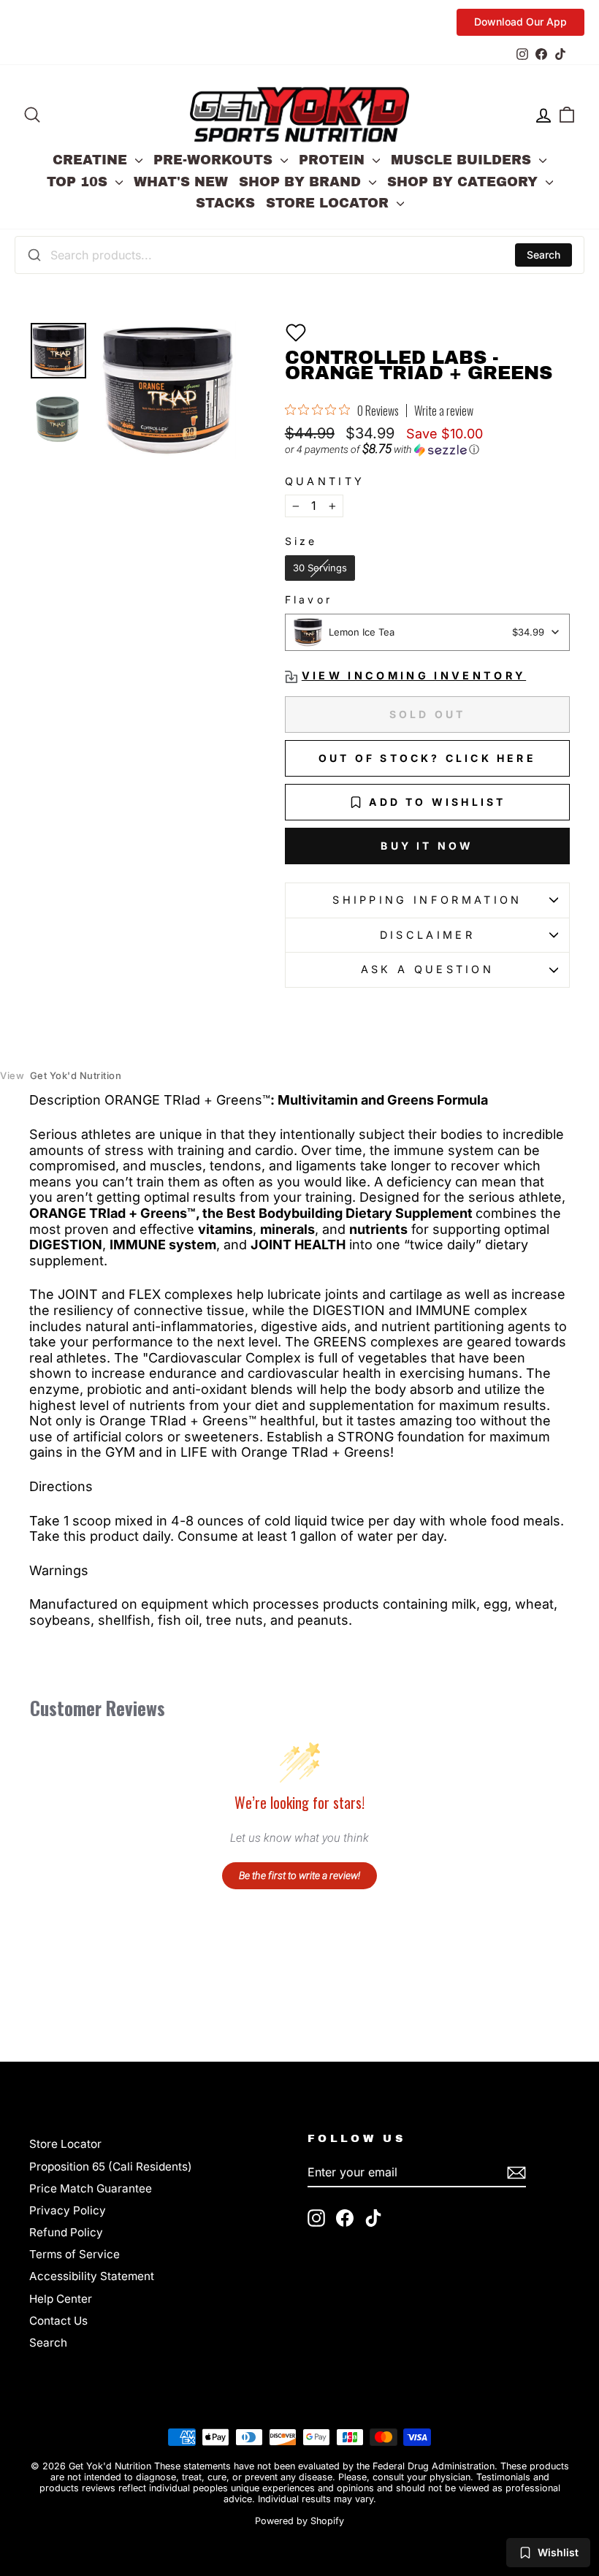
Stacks (225, 203)
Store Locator (329, 203)
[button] (296, 332)
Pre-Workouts (215, 160)
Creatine (92, 160)
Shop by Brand (302, 182)
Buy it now (427, 846)
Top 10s (79, 182)
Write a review (444, 411)
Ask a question (427, 969)
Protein (334, 160)
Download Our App (520, 22)
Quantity (325, 481)
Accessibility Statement (92, 2276)
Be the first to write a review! (299, 1875)
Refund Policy (66, 2232)
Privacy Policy (68, 2210)
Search (543, 255)
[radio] (320, 568)
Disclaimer (427, 935)
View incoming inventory (414, 675)
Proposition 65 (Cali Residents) (111, 2167)
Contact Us (58, 2321)
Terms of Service (75, 2254)
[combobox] (299, 255)
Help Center (61, 2299)
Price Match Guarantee (91, 2188)
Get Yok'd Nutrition (61, 1076)
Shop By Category (465, 182)
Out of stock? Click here (427, 758)
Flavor (309, 600)
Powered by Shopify (299, 2521)
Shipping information (427, 900)
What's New (181, 182)
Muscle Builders (463, 160)
